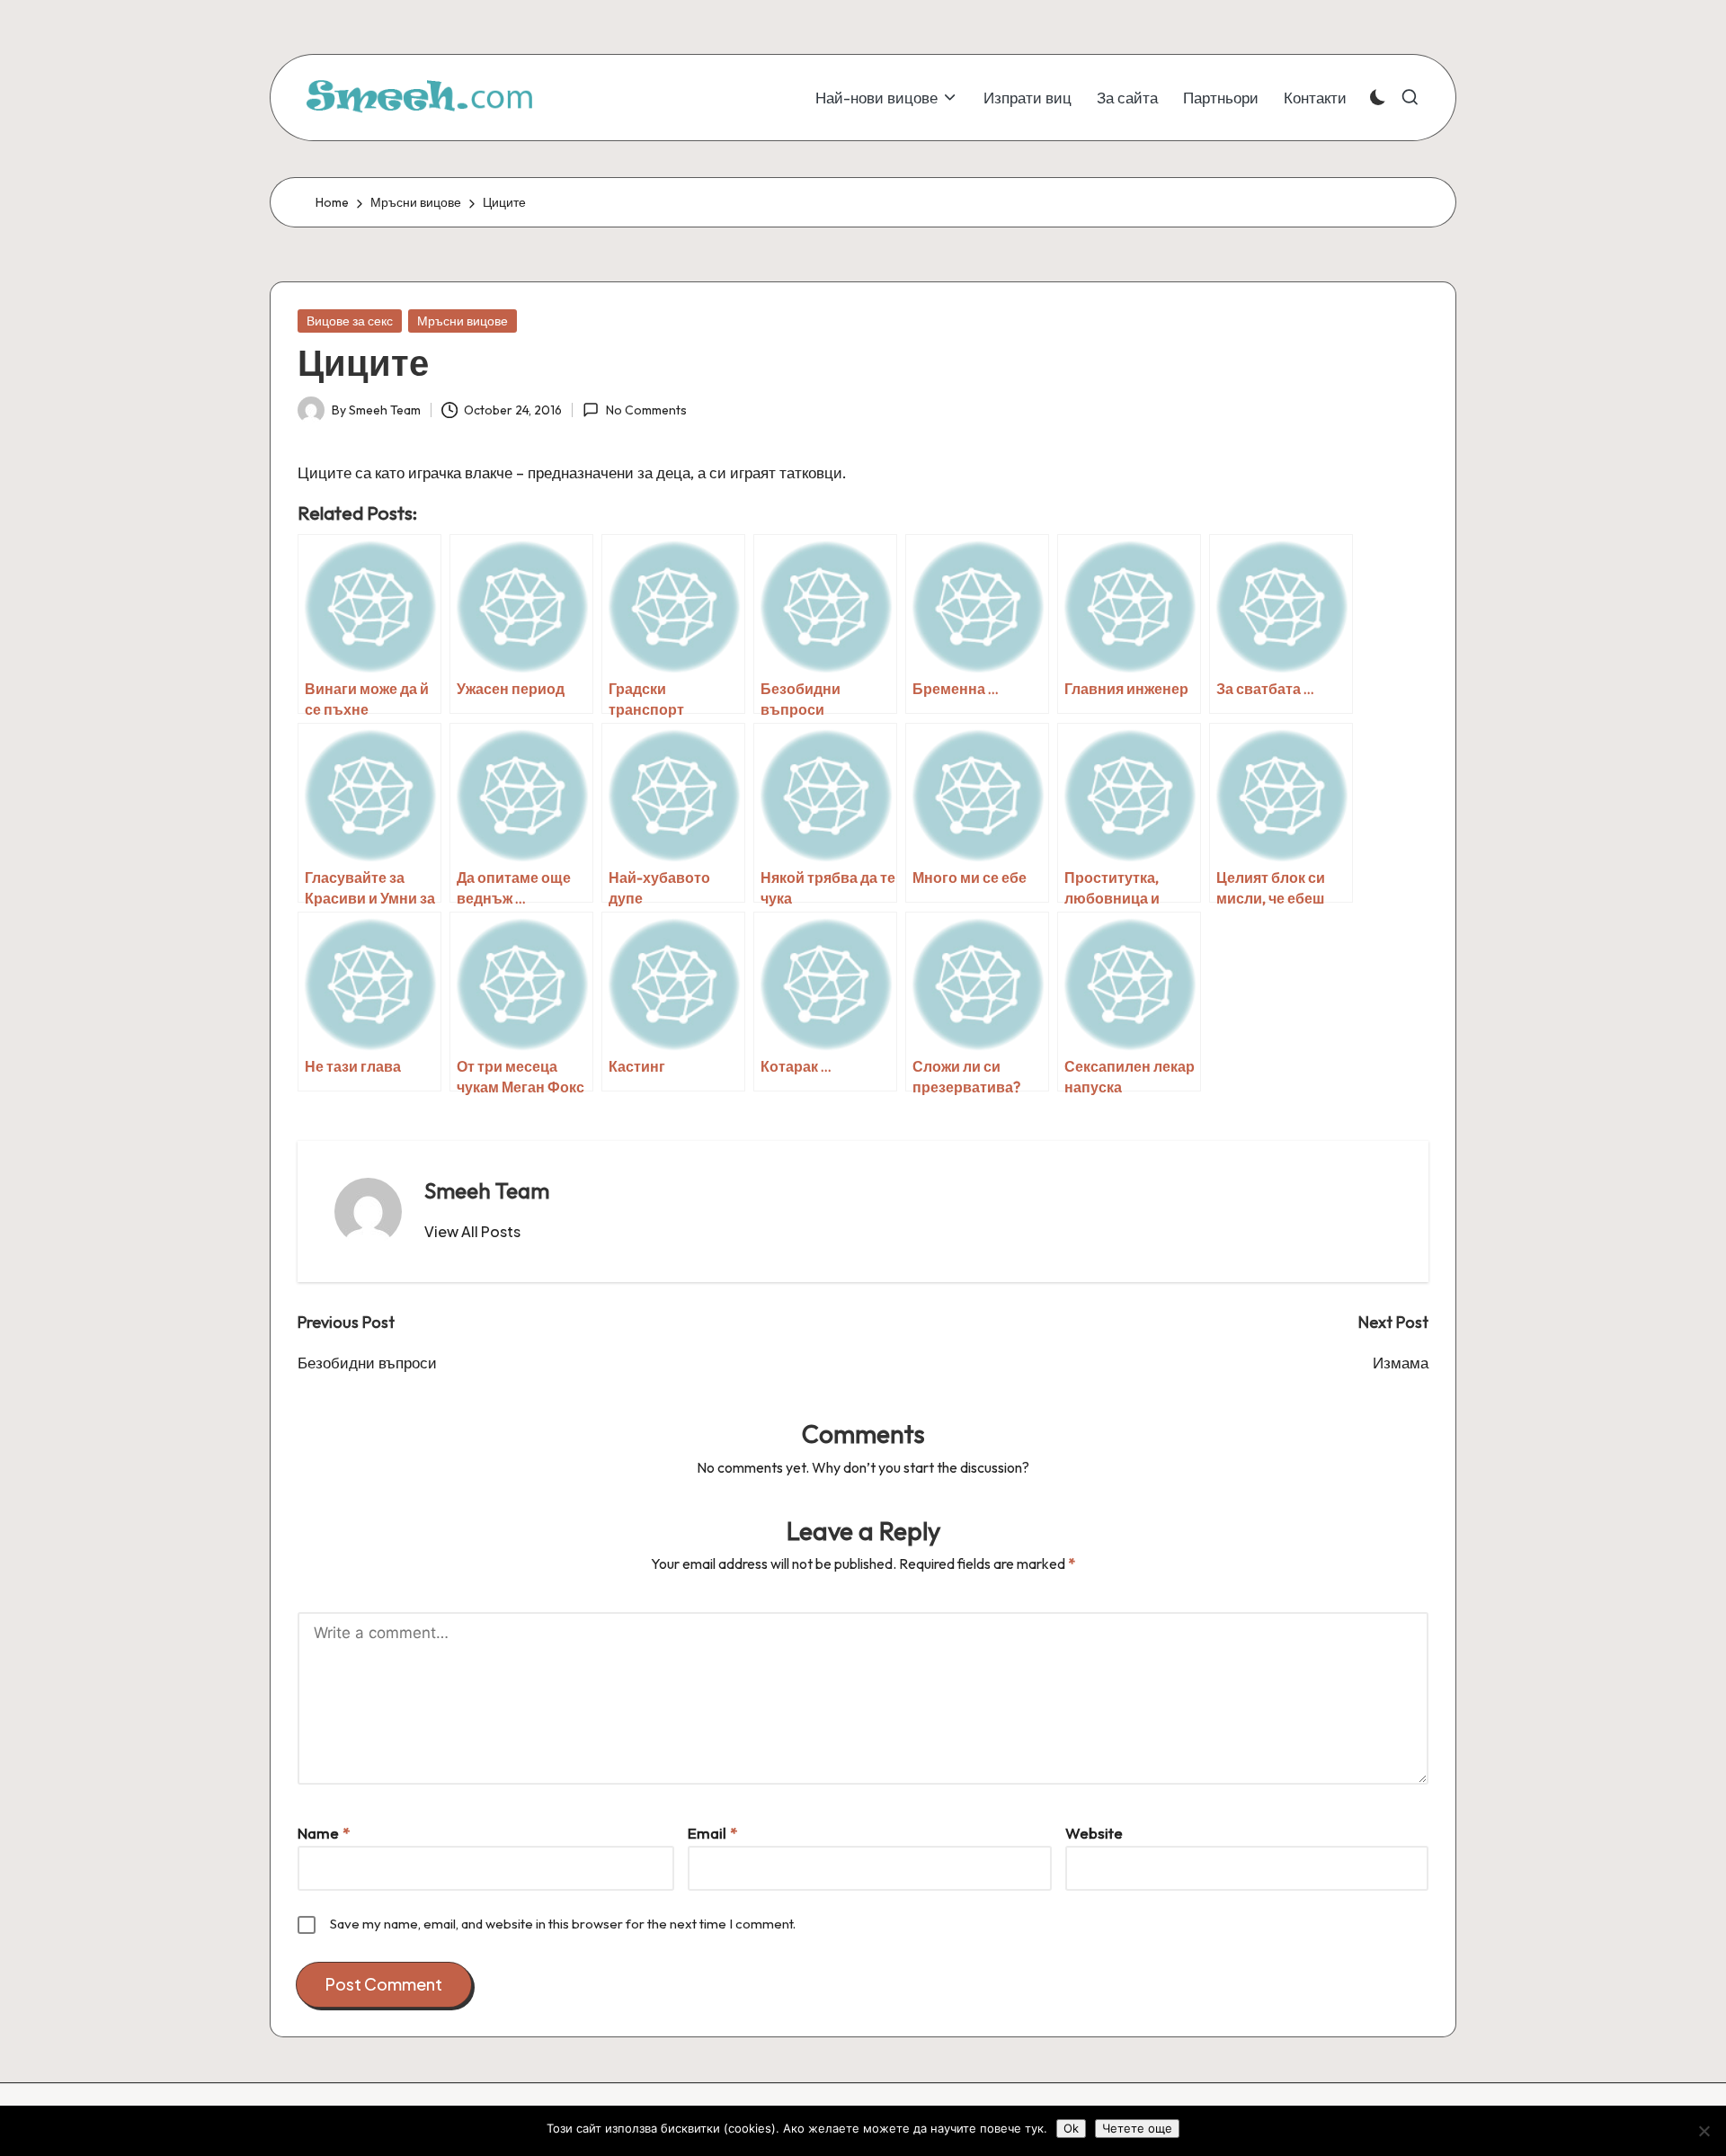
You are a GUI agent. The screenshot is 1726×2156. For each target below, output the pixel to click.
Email (712, 1833)
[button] (472, 1232)
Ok (1071, 2128)
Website (1094, 1833)
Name (324, 1833)
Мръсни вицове (463, 321)
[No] (1704, 2131)
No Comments (646, 410)
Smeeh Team (487, 1190)
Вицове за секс (350, 321)
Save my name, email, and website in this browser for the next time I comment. (563, 1924)
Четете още (1137, 2128)
